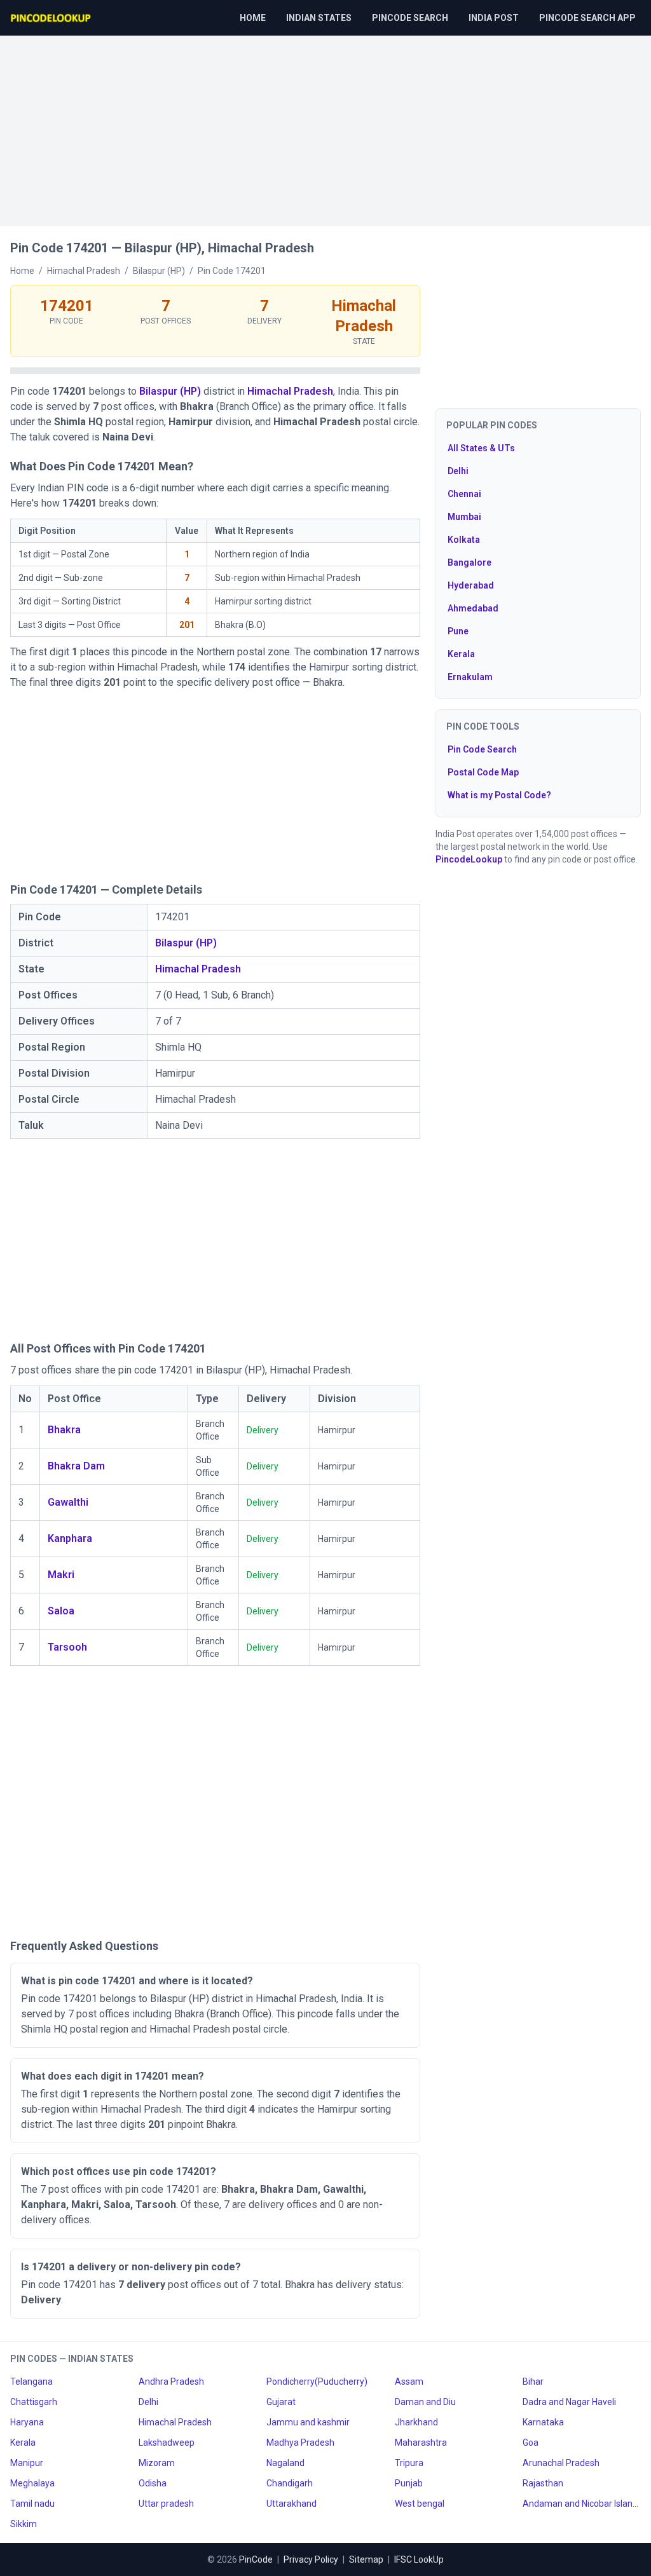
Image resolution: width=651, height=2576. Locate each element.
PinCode (256, 2559)
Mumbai (464, 517)
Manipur (27, 2463)
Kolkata (464, 540)
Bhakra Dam (76, 1466)
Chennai (464, 494)
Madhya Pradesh (300, 2443)
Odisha (153, 2483)
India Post (494, 18)
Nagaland (285, 2463)
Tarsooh (67, 1647)
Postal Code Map (483, 772)
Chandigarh (290, 2483)
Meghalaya (32, 2483)
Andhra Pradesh (171, 2382)
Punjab (409, 2483)
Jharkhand (416, 2422)
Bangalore (469, 562)
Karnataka (543, 2422)
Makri (61, 1575)
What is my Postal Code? (499, 795)
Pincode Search (410, 18)
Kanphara (70, 1538)
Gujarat (281, 2402)
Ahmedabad (473, 608)
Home (253, 18)
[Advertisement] (325, 125)
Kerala (461, 654)
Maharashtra (421, 2443)
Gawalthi (68, 1502)
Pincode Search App (587, 18)
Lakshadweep (167, 2443)
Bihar (533, 2382)
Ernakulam (470, 677)
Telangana (31, 2382)
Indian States (319, 18)
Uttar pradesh (166, 2504)
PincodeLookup (469, 859)
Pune (458, 631)
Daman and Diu (425, 2402)
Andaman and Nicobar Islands (582, 2504)
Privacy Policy (311, 2559)
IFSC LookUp (419, 2559)
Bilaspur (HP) (170, 391)
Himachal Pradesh (290, 391)
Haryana (27, 2422)
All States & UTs (481, 448)
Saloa (61, 1611)
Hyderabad (471, 585)
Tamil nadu (32, 2504)
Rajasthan (543, 2483)
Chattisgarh (34, 2402)
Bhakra (64, 1430)
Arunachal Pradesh (561, 2463)
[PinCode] (51, 18)
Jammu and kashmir (308, 2422)
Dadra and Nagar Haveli (569, 2402)
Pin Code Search (482, 749)
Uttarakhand (291, 2504)
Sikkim (24, 2524)
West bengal (420, 2504)
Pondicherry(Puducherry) (317, 2382)
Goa (531, 2443)
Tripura (409, 2463)
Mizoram (157, 2463)
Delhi (458, 471)
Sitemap (366, 2559)
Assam (409, 2382)
